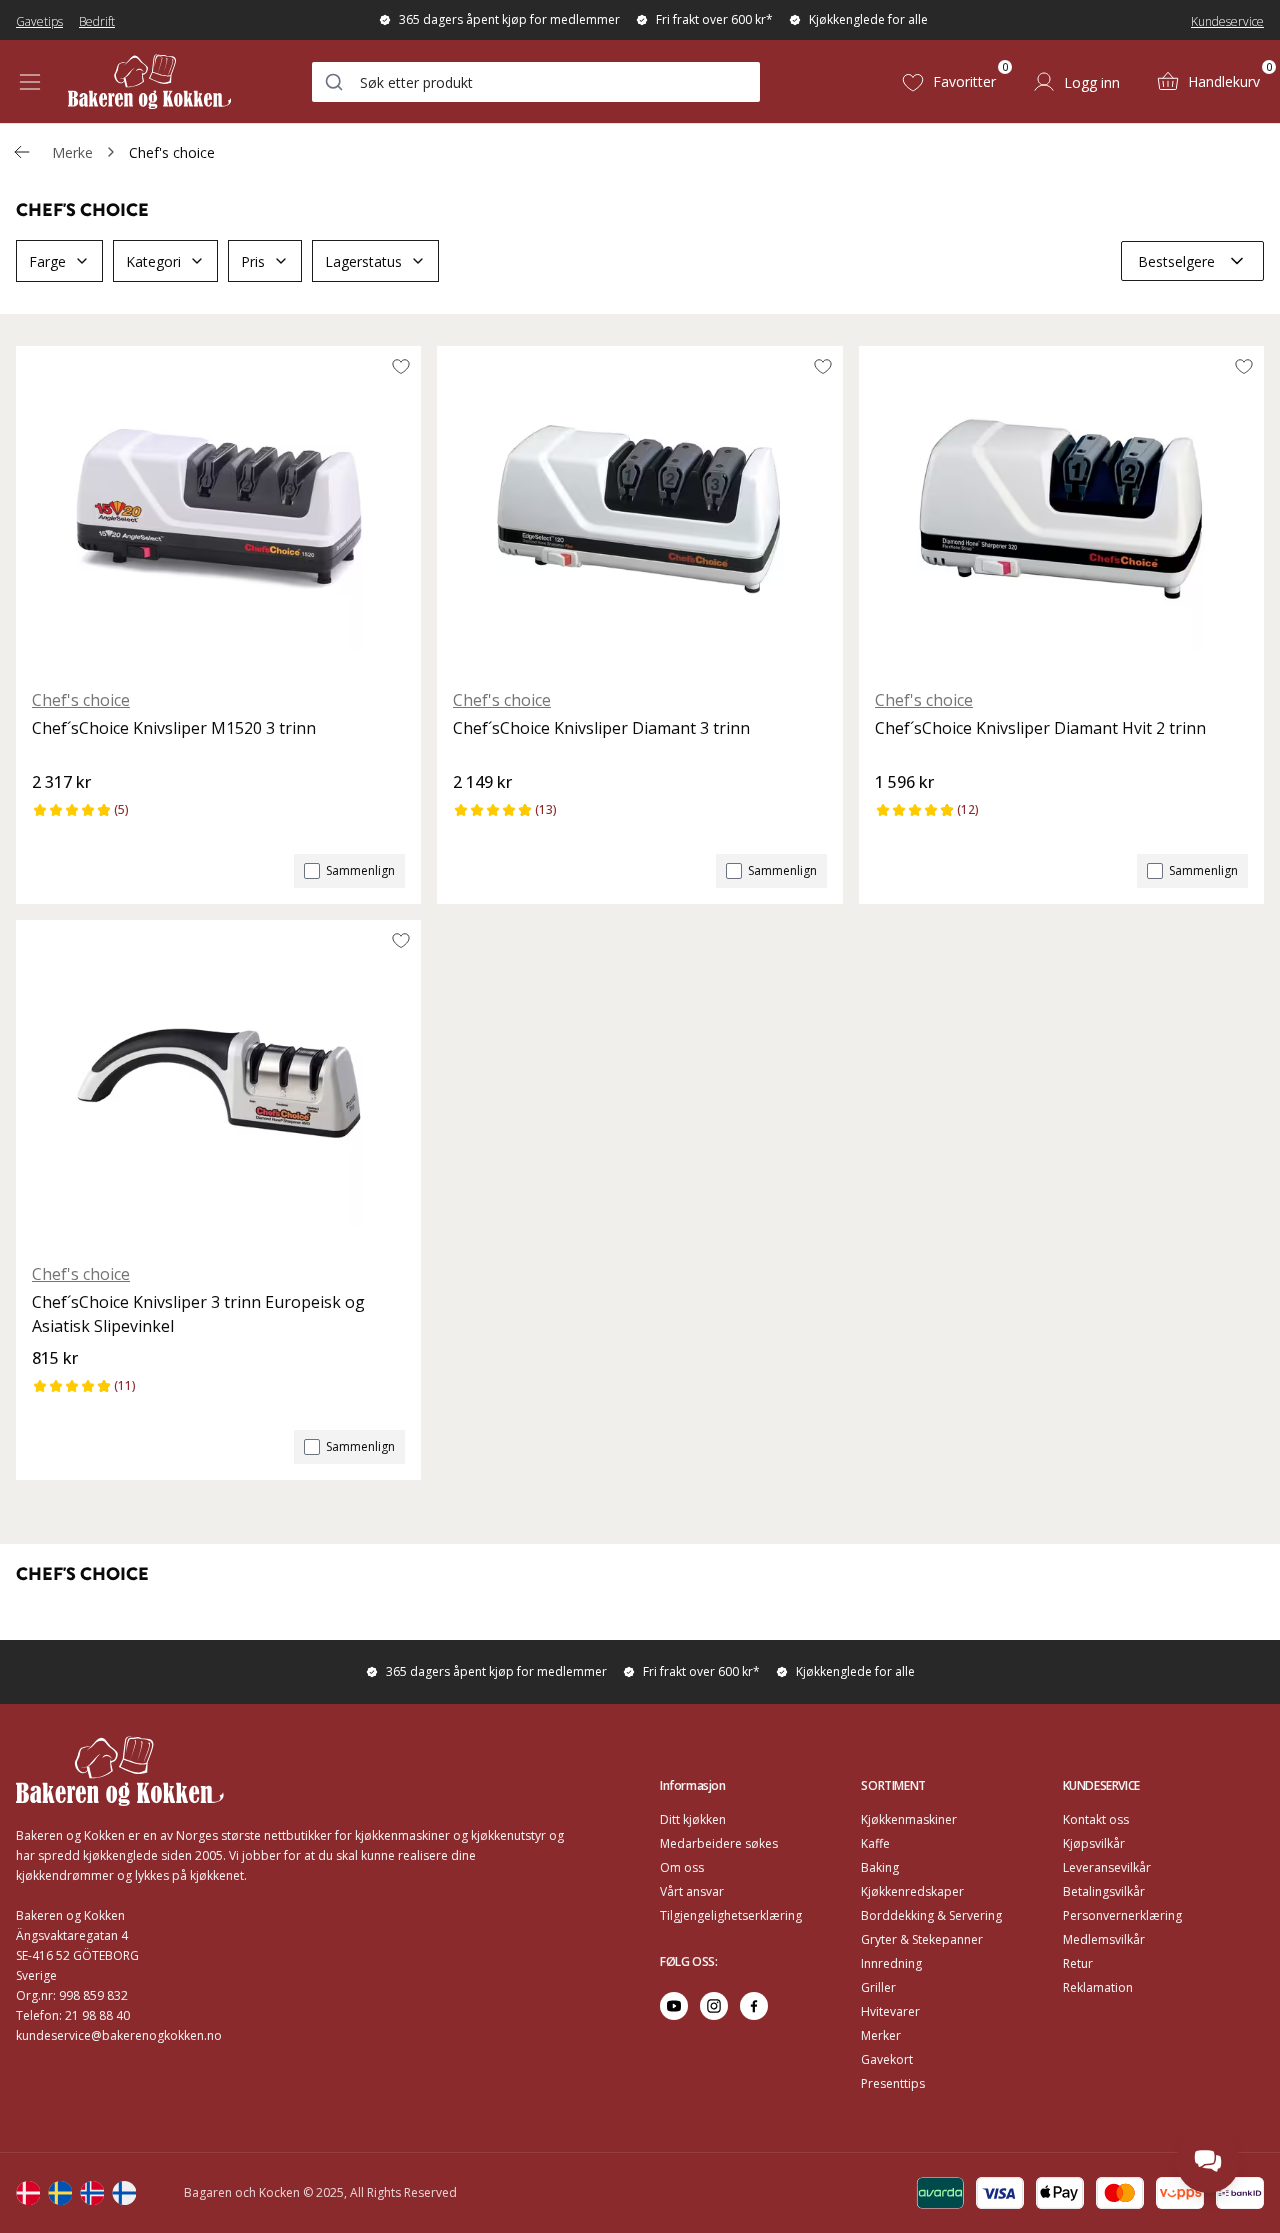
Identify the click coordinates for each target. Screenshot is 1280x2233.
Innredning (891, 1963)
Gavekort (887, 2059)
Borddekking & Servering (931, 1915)
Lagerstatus (363, 261)
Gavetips (39, 21)
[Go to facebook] (754, 2006)
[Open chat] (1208, 2161)
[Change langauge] (28, 2193)
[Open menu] (30, 82)
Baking (880, 1867)
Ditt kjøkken (693, 1819)
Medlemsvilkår (1104, 1939)
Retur (1078, 1963)
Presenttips (893, 2083)
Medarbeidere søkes (719, 1843)
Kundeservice (1227, 21)
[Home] (149, 81)
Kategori (153, 261)
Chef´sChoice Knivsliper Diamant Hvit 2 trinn (1040, 728)
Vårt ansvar (692, 1891)
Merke (72, 152)
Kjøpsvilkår (1094, 1843)
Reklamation (1098, 1987)
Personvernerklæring (1122, 1915)
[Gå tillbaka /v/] (22, 152)
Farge (47, 261)
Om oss (682, 1867)
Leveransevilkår (1107, 1867)
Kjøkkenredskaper (912, 1891)
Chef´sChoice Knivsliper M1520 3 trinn (174, 728)
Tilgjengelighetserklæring (731, 1915)
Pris (253, 261)
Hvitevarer (890, 2011)
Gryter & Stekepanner (922, 1939)
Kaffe (875, 1843)
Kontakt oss (1096, 1819)
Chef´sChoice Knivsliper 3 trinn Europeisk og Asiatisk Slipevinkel (198, 1314)
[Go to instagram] (714, 2006)
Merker (881, 2035)
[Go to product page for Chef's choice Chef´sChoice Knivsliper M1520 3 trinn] (218, 509)
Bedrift (97, 21)
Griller (878, 1987)
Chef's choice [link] (172, 152)
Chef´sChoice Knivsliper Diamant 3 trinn (601, 728)
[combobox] (536, 82)
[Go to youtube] (674, 2006)
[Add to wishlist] (401, 366)
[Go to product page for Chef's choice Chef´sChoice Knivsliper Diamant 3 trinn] (639, 509)
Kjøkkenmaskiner (909, 1819)
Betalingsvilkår (1104, 1891)
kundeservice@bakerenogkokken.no (119, 2035)
